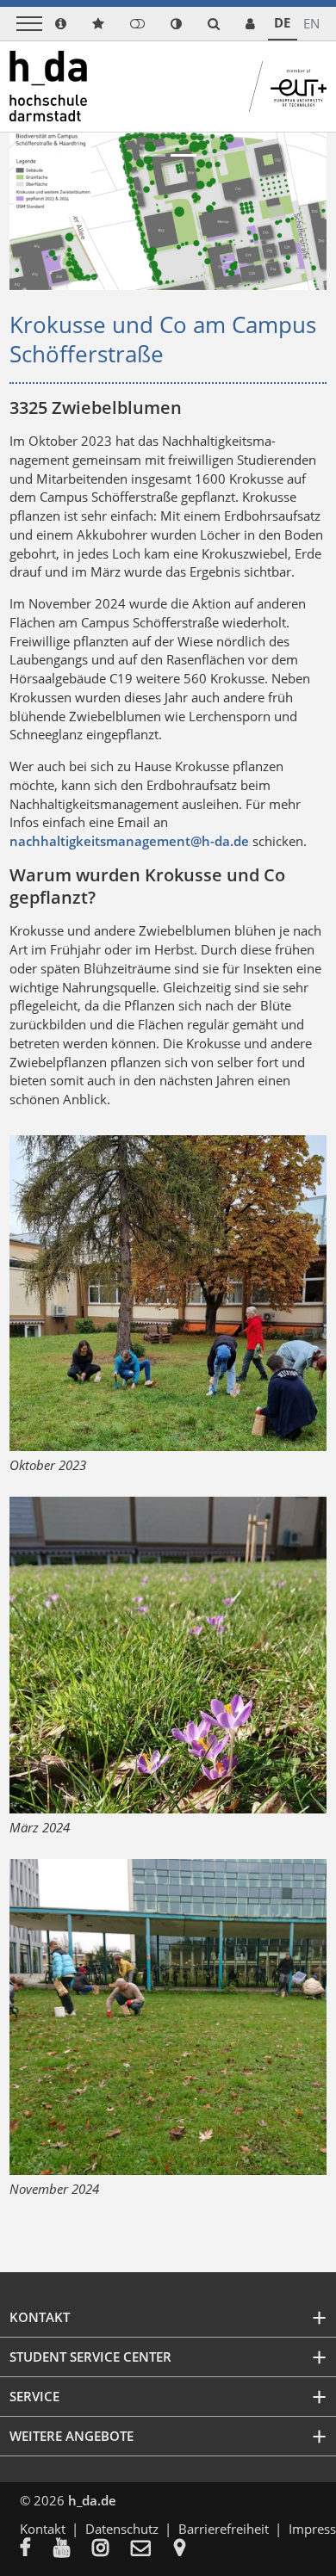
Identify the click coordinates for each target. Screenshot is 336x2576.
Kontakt (43, 2529)
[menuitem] (37, 2549)
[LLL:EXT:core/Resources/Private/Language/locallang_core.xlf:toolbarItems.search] (214, 24)
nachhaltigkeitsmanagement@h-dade (129, 841)
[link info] (61, 24)
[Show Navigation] (29, 24)
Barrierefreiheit (224, 2529)
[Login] (137, 24)
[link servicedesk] (250, 24)
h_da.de (92, 2500)
